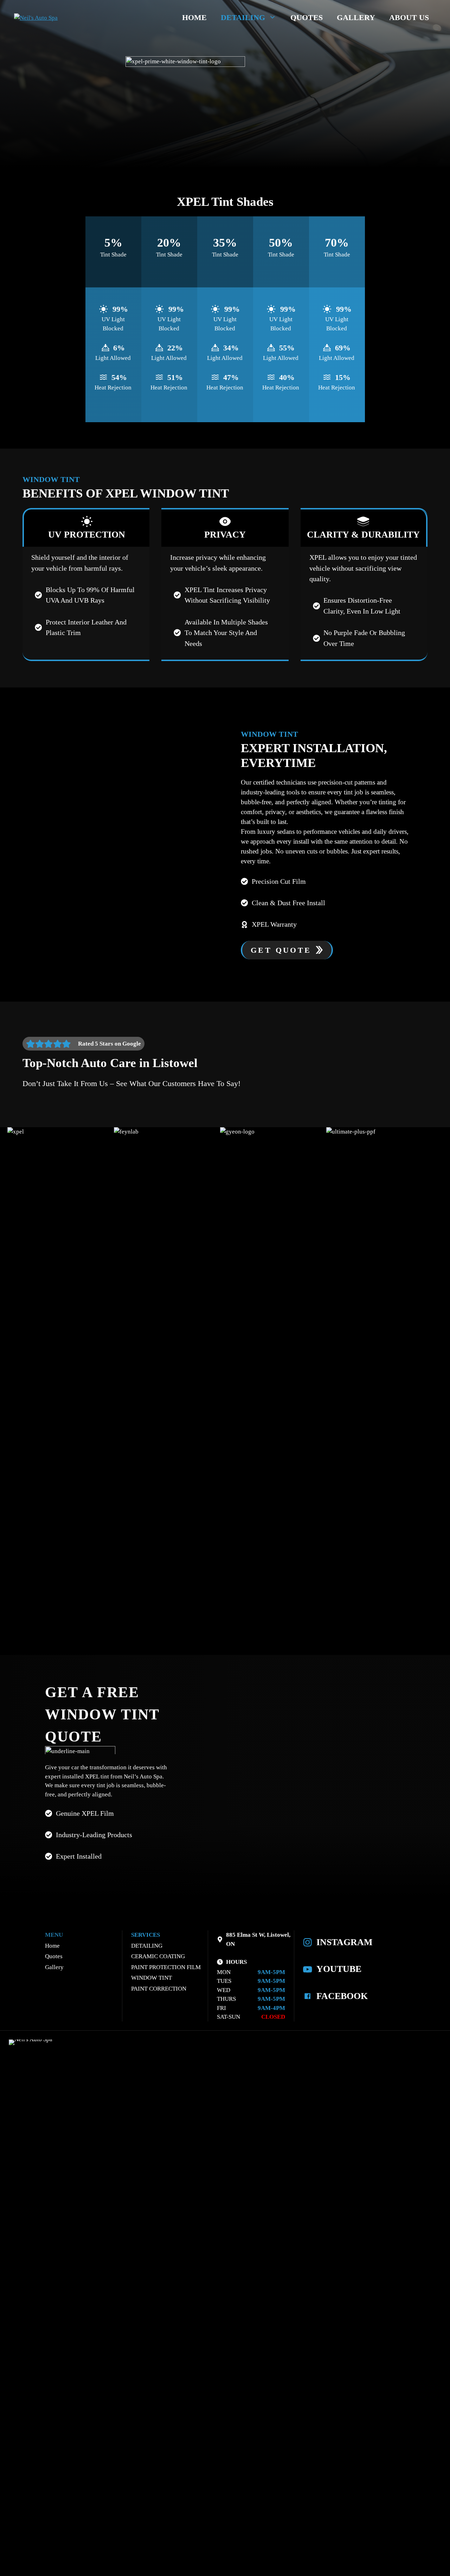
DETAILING (147, 1946)
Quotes (307, 17)
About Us (409, 17)
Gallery (356, 17)
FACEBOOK (342, 1996)
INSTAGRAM (345, 1942)
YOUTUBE (339, 1969)
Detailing (243, 17)
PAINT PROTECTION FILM (166, 1967)
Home (194, 17)
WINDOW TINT (152, 1978)
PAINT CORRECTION (159, 1989)
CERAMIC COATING (158, 1956)
